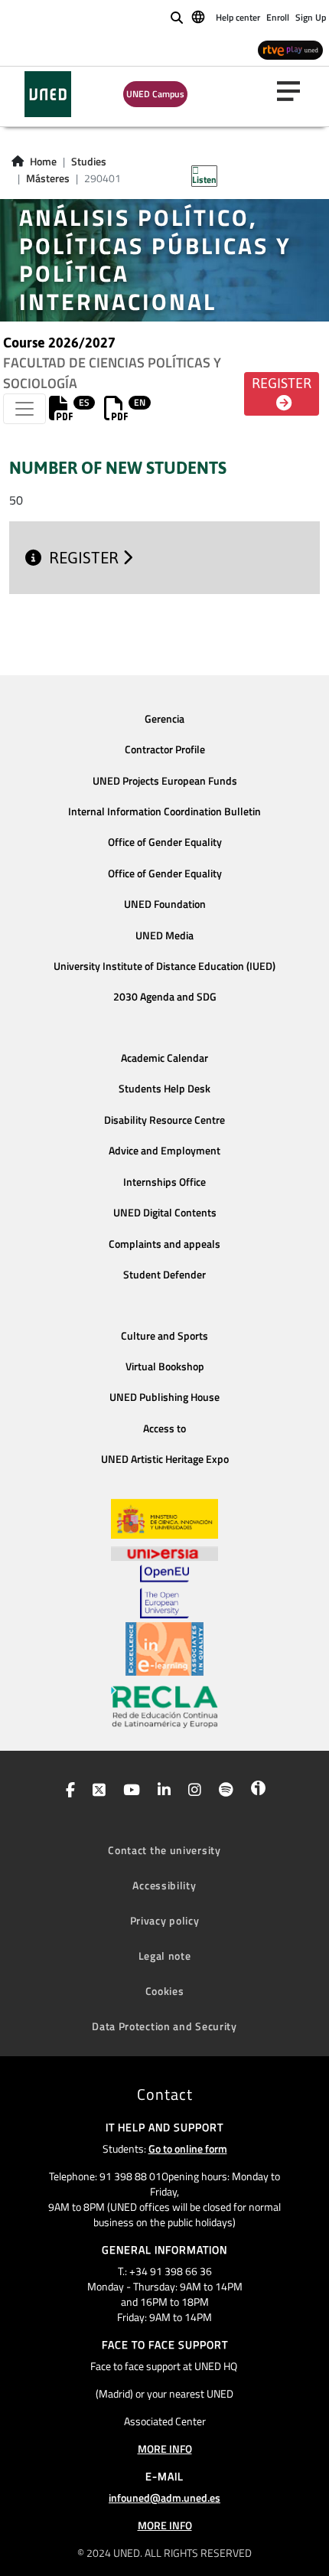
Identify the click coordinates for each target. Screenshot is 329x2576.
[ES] (61, 413)
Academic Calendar (164, 1058)
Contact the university (164, 1850)
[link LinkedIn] (161, 1791)
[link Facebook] (67, 1791)
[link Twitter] (96, 1791)
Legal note (165, 1956)
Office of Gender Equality (165, 842)
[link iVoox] (255, 1791)
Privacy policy (165, 1920)
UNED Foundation (165, 904)
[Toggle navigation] (24, 409)
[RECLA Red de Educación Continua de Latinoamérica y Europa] (164, 1706)
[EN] (116, 413)
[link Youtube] (129, 1791)
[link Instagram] (192, 1791)
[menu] (295, 91)
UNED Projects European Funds (165, 781)
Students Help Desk (164, 1089)
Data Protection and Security (164, 2026)
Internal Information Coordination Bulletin (164, 811)
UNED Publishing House (164, 1397)
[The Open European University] (164, 1592)
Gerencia (164, 719)
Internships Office (164, 1182)
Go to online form (188, 2148)
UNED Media (164, 935)
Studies (89, 162)
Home (43, 162)
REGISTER (86, 558)
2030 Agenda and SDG (165, 997)
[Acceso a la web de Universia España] (164, 1552)
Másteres (48, 178)
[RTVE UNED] (290, 49)
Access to (164, 1428)
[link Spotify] (223, 1791)
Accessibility (164, 1885)
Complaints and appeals (164, 1244)
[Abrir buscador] (177, 18)
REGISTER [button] (282, 384)
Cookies (165, 1991)
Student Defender (164, 1275)
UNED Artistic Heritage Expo (165, 1459)
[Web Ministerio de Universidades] (164, 1519)
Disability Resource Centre (164, 1120)
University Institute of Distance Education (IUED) (164, 966)
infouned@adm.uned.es (164, 2498)
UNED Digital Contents (165, 1213)
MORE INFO (165, 2449)
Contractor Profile (165, 749)
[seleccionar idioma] (199, 16)
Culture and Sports (164, 1336)
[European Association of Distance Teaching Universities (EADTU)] (164, 1649)
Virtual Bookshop (165, 1366)
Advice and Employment (164, 1151)
